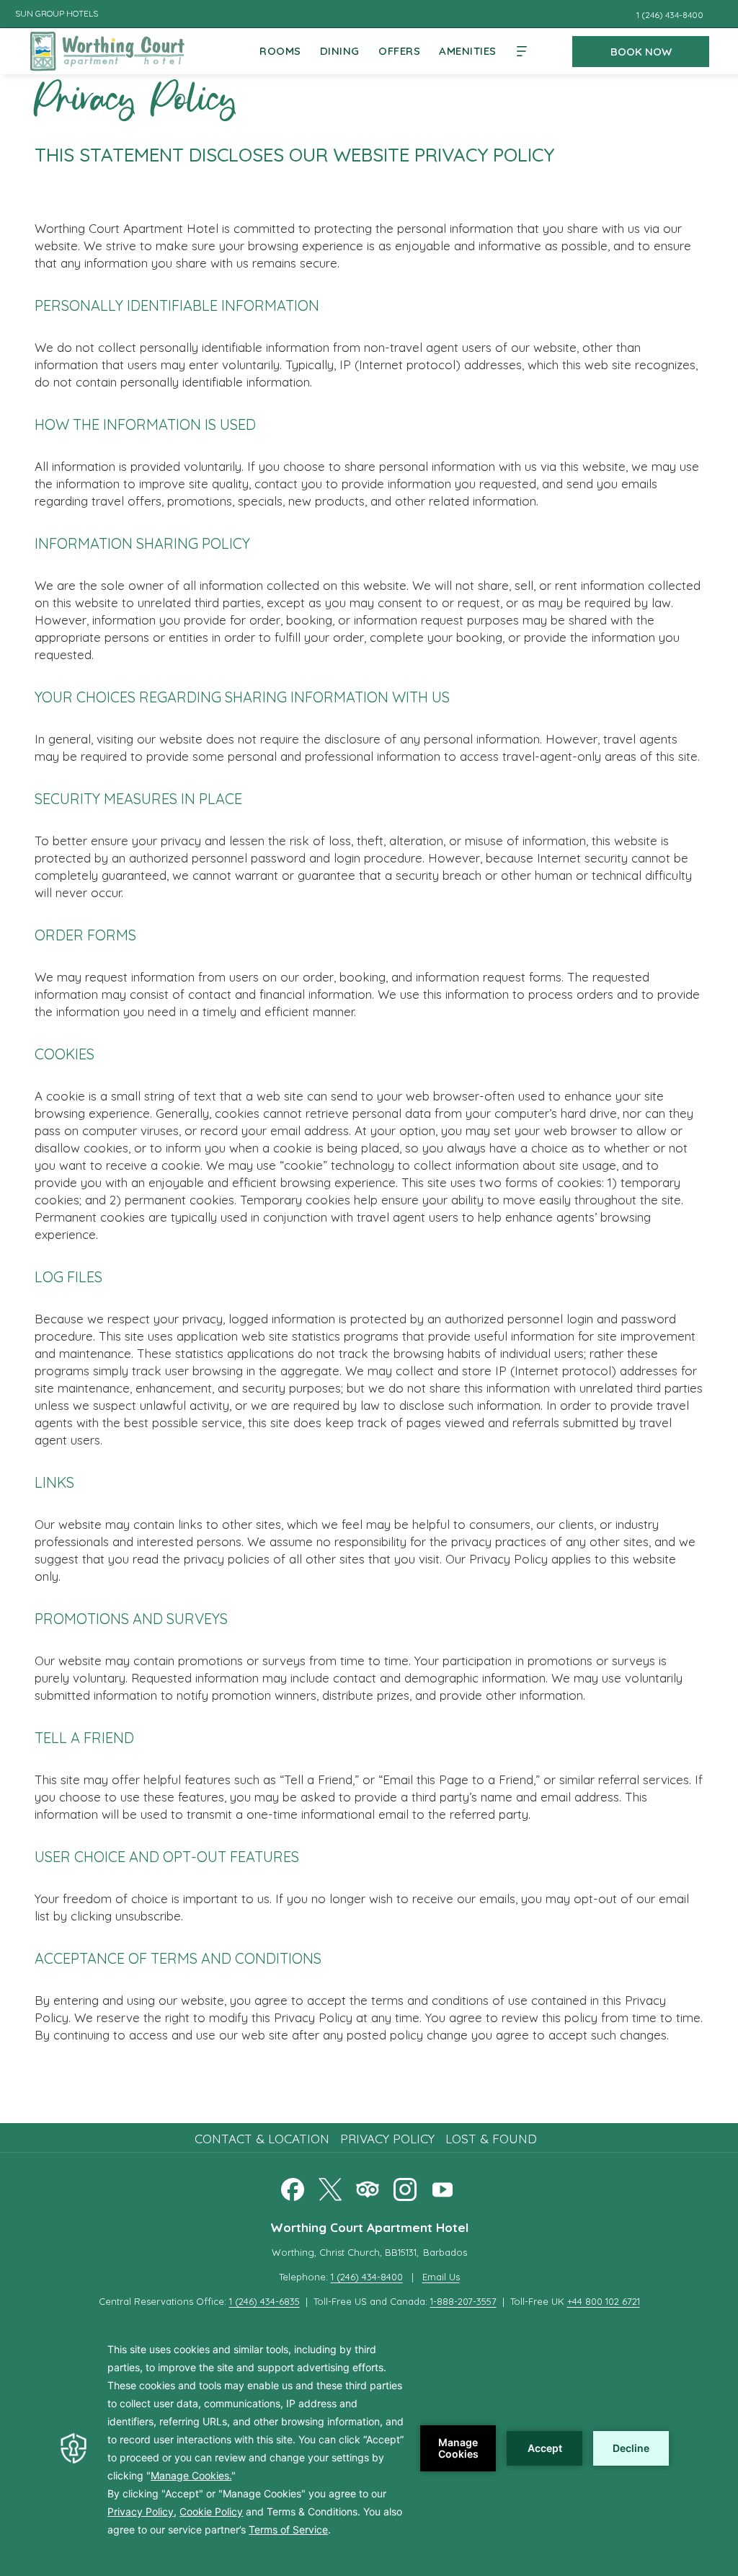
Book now (641, 52)
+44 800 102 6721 (604, 2301)
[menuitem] (280, 51)
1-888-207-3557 (463, 2301)
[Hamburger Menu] (522, 51)
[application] (369, 2448)
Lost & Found (491, 2139)
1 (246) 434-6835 (264, 2301)
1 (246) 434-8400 (367, 2277)
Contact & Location (262, 2139)
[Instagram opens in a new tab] (405, 2187)
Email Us (441, 2277)
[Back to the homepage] (107, 50)
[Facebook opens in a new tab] (293, 2187)
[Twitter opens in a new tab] (330, 2187)
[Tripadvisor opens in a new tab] (368, 2187)
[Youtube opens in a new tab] (443, 2187)
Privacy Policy (387, 2139)
